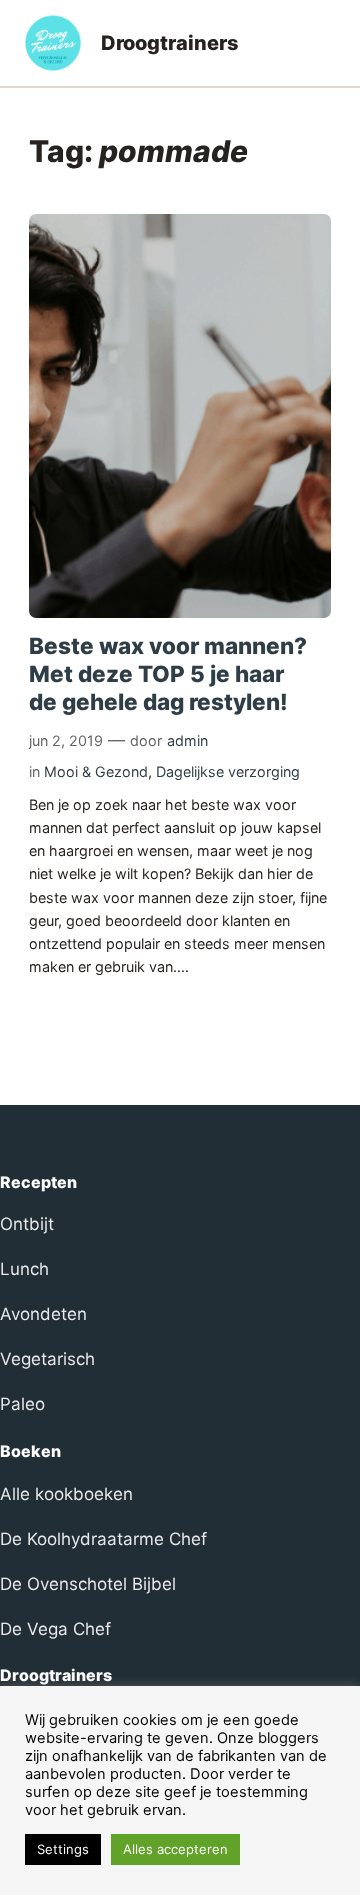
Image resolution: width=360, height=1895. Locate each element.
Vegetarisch (47, 1359)
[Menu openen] (324, 43)
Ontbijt (27, 1224)
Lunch (24, 1269)
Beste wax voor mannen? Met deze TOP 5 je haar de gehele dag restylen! (168, 673)
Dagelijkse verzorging (228, 771)
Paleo (22, 1404)
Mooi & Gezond (96, 771)
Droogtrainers (170, 43)
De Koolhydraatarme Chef (103, 1539)
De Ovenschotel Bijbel (88, 1584)
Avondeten (43, 1314)
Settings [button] (63, 1849)
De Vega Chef (55, 1629)
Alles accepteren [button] (175, 1849)
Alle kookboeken (66, 1494)
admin (187, 740)
